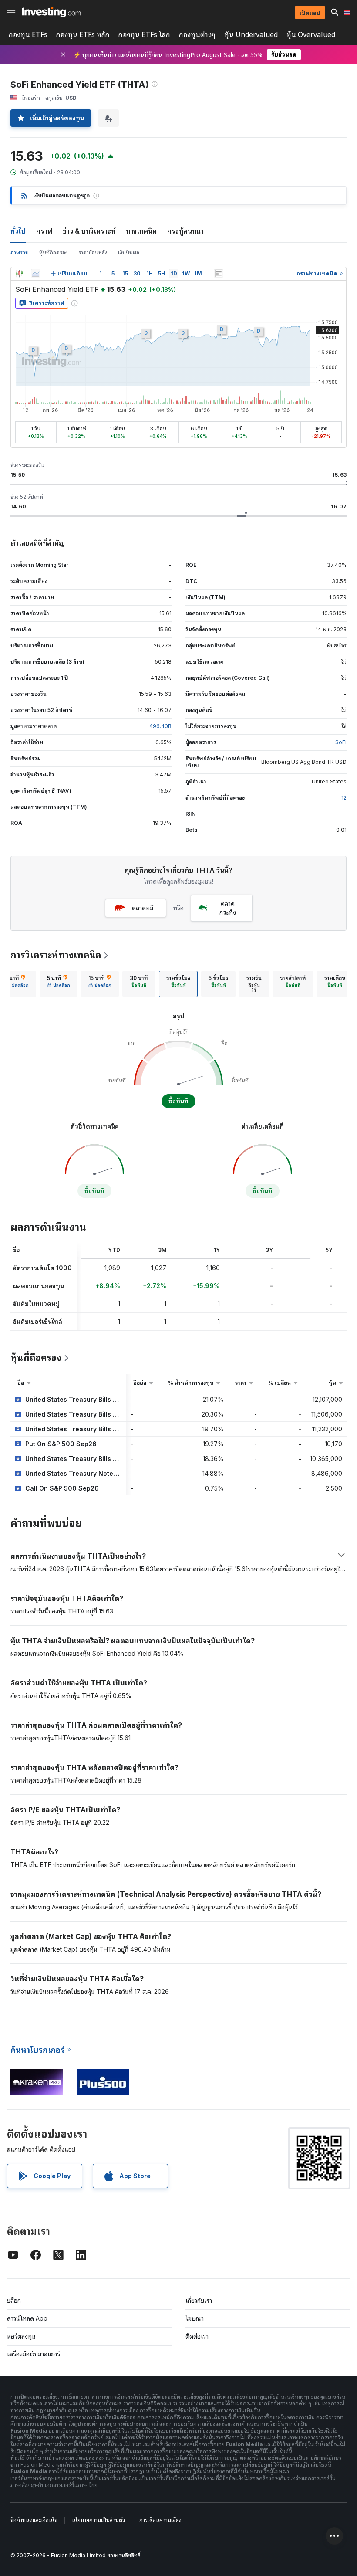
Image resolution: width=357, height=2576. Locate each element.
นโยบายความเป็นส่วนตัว (98, 2520)
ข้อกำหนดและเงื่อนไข (34, 2520)
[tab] (59, 984)
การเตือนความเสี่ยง (160, 2520)
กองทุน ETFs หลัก (83, 35)
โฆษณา (195, 2318)
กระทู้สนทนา (185, 231)
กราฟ (44, 231)
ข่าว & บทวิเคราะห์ (89, 231)
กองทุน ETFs (28, 35)
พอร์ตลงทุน (21, 2336)
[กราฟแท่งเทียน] (19, 274)
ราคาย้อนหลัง (93, 253)
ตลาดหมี (143, 908)
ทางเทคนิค (141, 231)
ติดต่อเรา (197, 2336)
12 (344, 798)
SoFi (341, 742)
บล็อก (14, 2300)
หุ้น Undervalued (251, 35)
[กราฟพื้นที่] (36, 274)
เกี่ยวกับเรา (199, 2300)
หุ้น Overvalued (311, 35)
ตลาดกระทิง (228, 908)
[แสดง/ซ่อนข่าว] (219, 274)
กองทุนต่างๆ (197, 35)
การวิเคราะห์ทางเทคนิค (56, 955)
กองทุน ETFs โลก (144, 35)
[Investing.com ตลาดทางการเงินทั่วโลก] (51, 12)
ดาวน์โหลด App (27, 2318)
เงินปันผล (129, 253)
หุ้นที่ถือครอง (54, 253)
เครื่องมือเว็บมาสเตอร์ (34, 2354)
